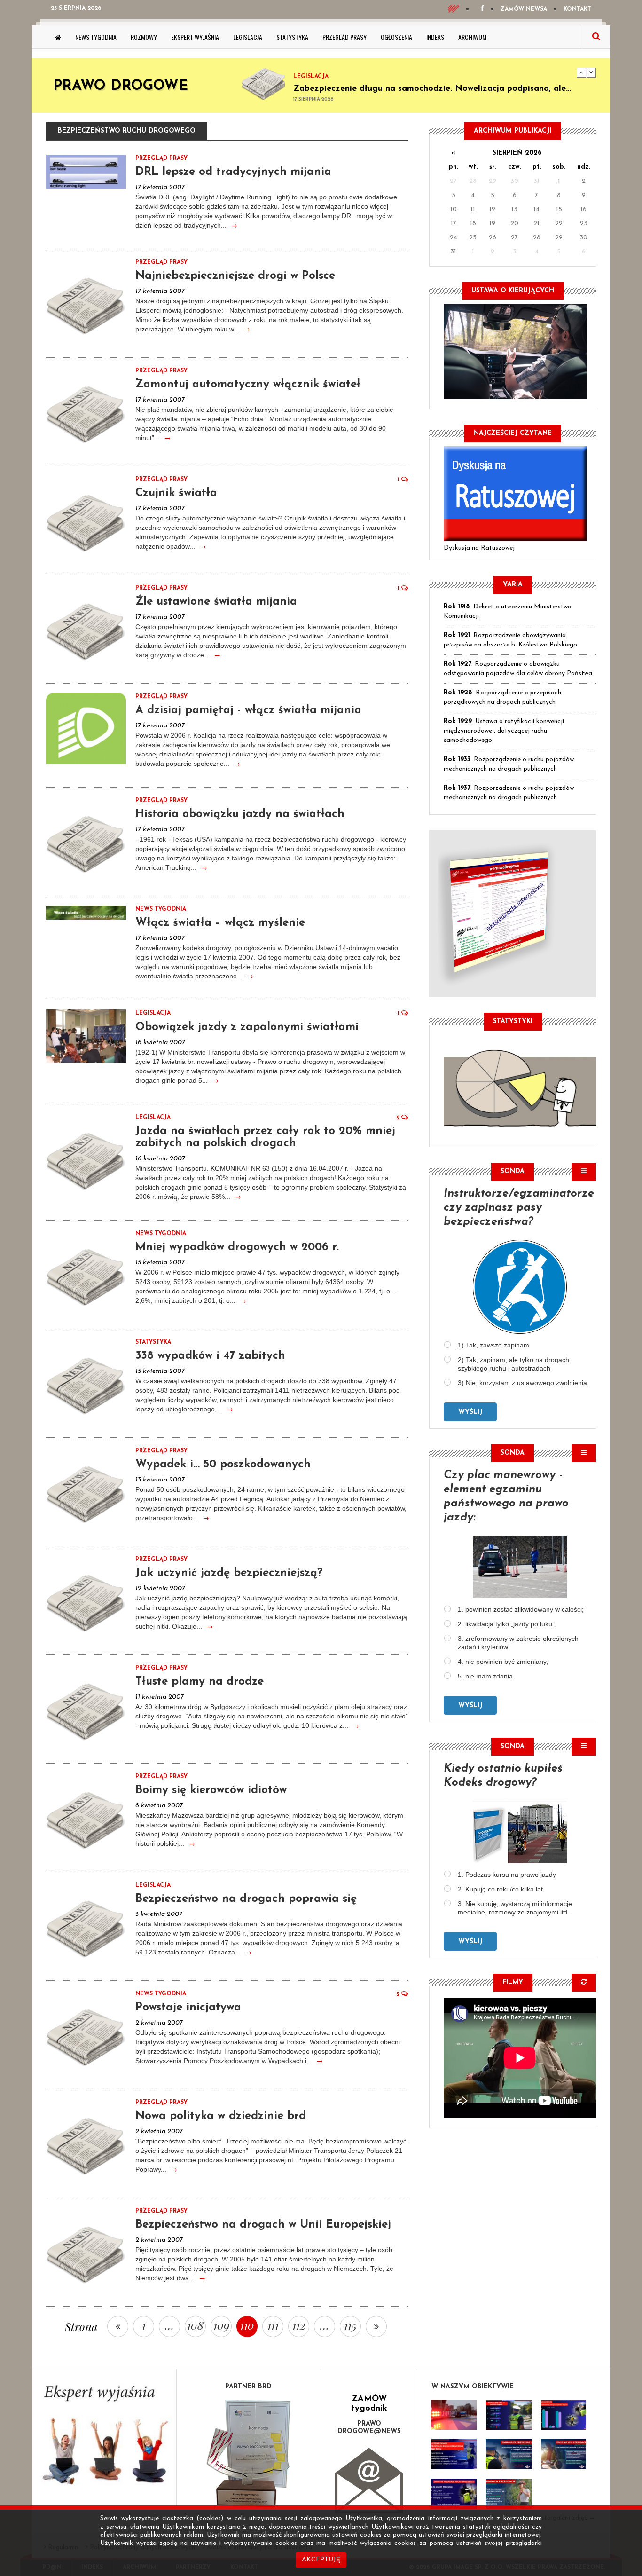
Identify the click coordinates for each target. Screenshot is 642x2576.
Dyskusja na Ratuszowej (479, 548)
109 (221, 2325)
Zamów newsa (524, 9)
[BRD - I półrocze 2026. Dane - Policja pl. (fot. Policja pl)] (454, 2415)
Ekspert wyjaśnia (195, 37)
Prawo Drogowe (121, 86)
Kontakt (577, 9)
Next (591, 72)
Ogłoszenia (396, 37)
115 (350, 2325)
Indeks (435, 37)
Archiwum (472, 37)
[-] (509, 2415)
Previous (581, 72)
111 (273, 2325)
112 (299, 2325)
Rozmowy (144, 37)
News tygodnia (96, 37)
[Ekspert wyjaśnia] (104, 2438)
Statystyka (292, 37)
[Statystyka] (520, 1087)
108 (195, 2325)
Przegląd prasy (344, 37)
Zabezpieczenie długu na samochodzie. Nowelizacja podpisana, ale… (432, 85)
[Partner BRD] (249, 2454)
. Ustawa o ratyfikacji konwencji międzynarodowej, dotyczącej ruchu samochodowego (504, 731)
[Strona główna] (58, 37)
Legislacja (248, 37)
